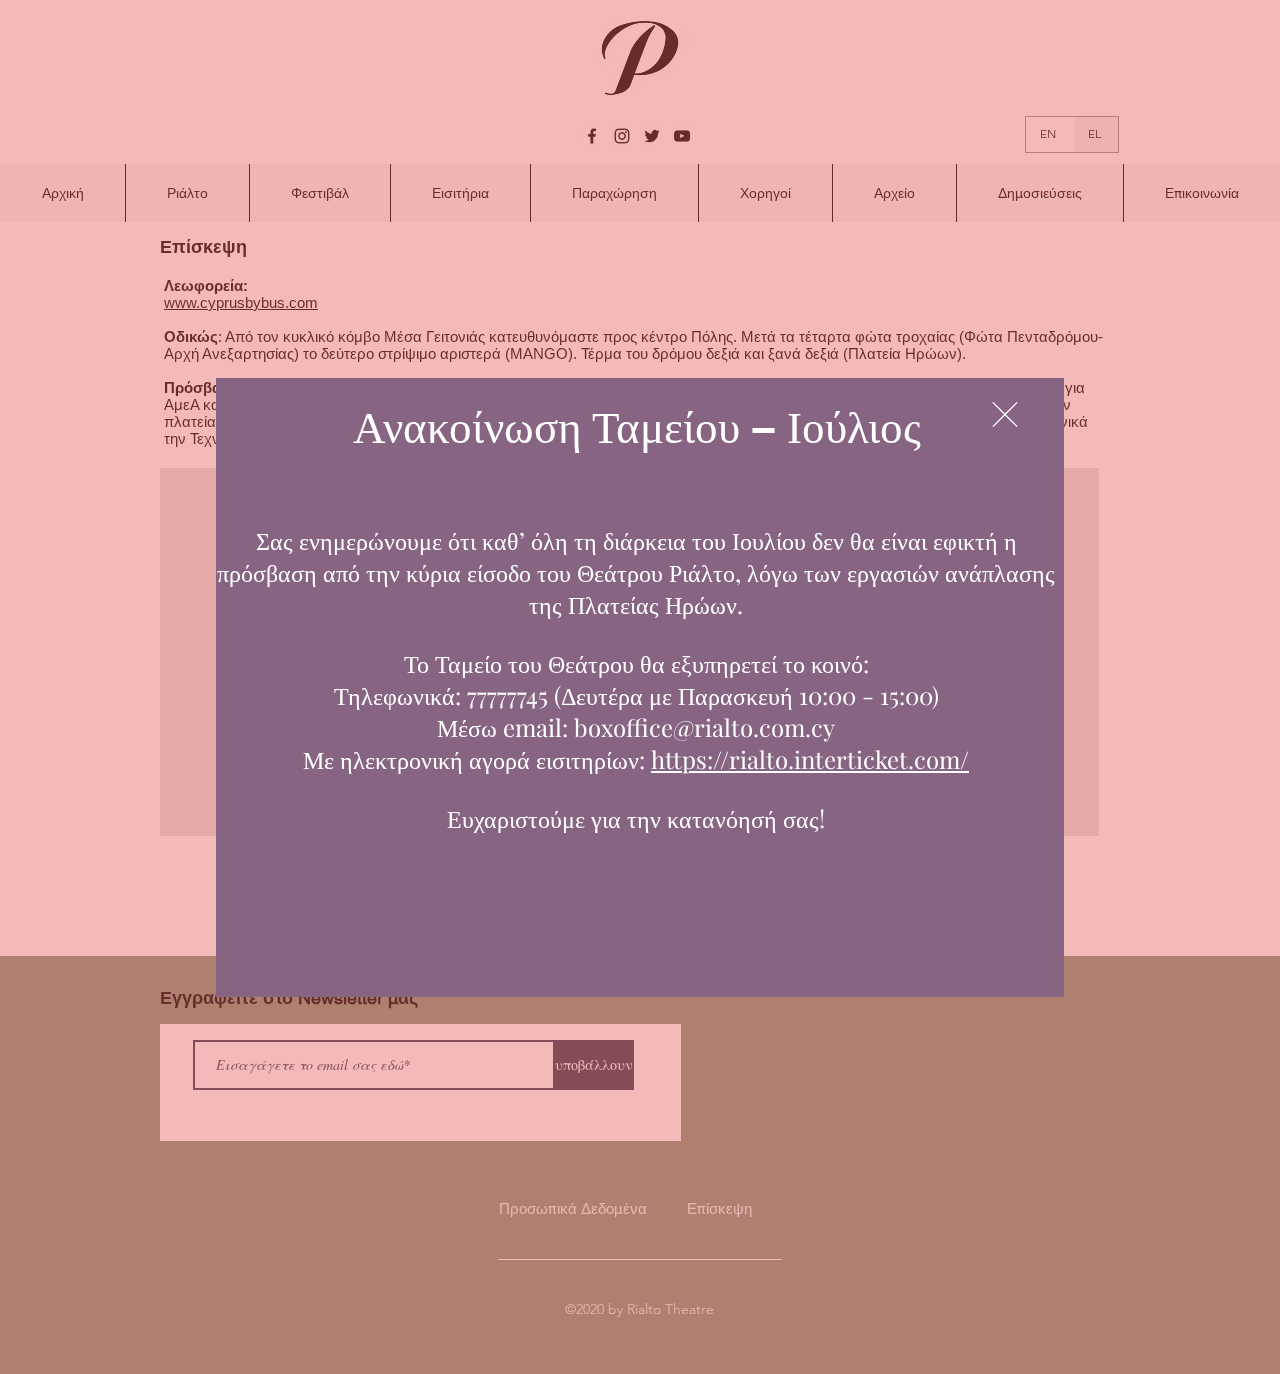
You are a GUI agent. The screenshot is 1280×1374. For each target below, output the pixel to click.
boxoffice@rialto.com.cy (704, 727)
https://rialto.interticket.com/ (810, 759)
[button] (1005, 414)
